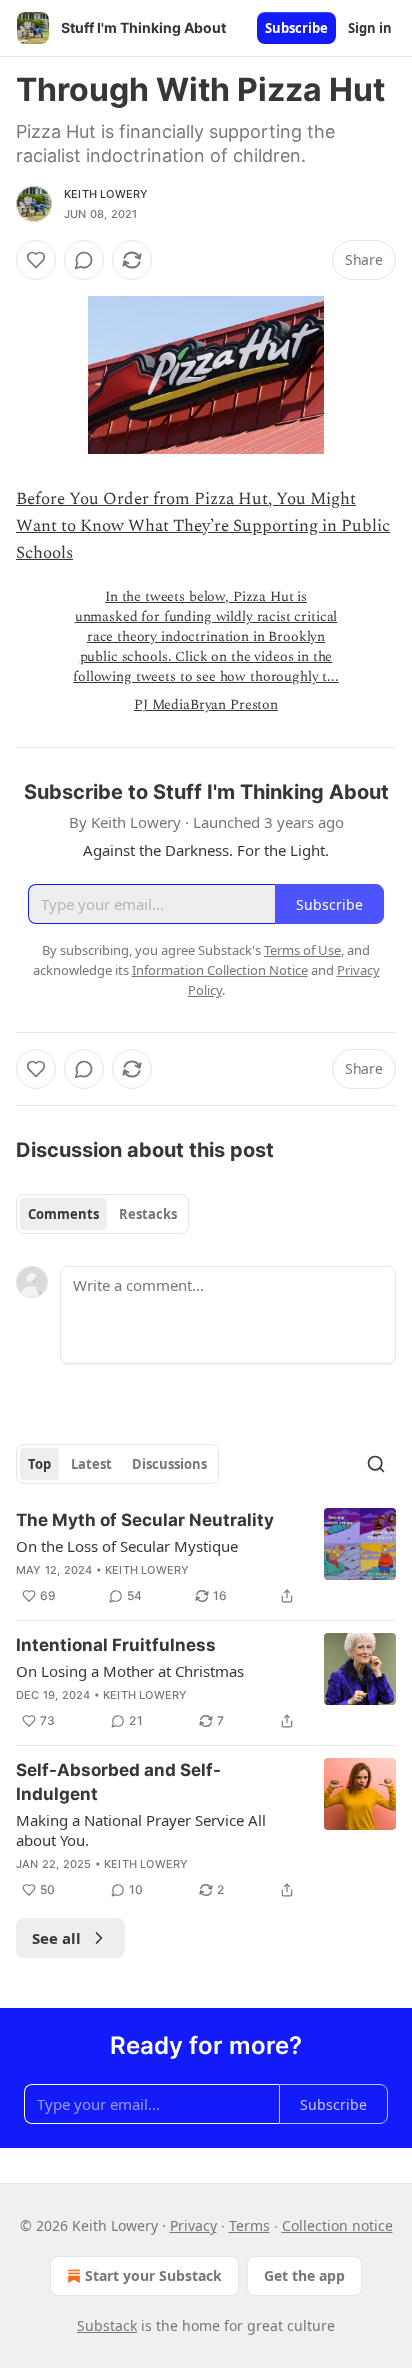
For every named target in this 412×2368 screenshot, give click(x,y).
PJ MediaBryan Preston (206, 704)
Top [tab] (39, 1464)
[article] (206, 1558)
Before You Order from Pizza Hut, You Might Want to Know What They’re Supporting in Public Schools (203, 526)
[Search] (376, 1464)
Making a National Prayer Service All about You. (141, 1830)
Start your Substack (153, 2275)
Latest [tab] (91, 1464)
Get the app (304, 2275)
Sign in (370, 28)
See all (56, 1938)
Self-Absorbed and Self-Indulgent (118, 1782)
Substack (107, 2325)
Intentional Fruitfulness (116, 1645)
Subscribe (296, 28)
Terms (249, 2225)
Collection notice (337, 2225)
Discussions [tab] (169, 1464)
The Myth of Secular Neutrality (145, 1520)
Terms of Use (302, 950)
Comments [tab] (63, 1214)
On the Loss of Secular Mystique (127, 1546)
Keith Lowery (106, 194)
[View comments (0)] (84, 260)
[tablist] (102, 1214)
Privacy (193, 2225)
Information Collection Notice (220, 970)
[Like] (36, 260)
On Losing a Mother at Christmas (130, 1671)
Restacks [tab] (148, 1214)
